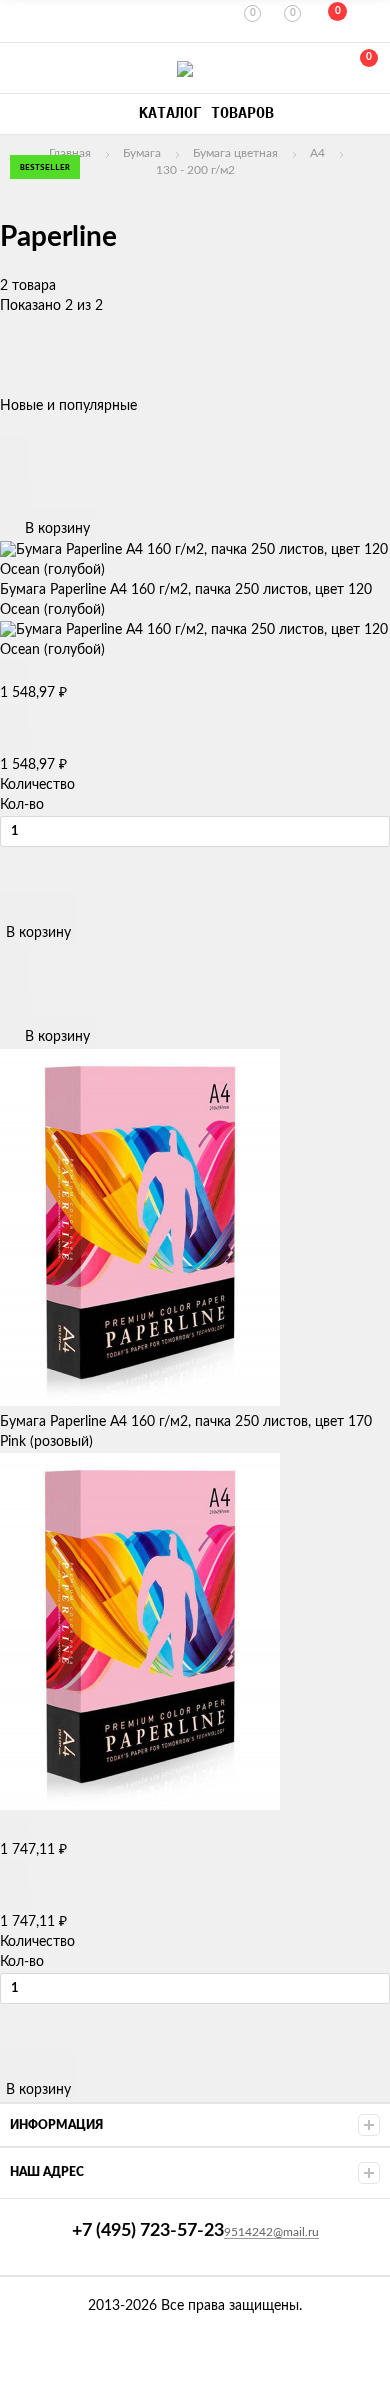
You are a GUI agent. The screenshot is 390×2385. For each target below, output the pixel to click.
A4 (317, 153)
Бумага (142, 153)
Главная (70, 153)
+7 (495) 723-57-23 (22, 68)
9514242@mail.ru (271, 2232)
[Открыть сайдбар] (22, 20)
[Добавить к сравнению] (15, 496)
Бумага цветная (235, 153)
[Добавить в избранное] (14, 471)
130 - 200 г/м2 (195, 170)
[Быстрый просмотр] (14, 448)
